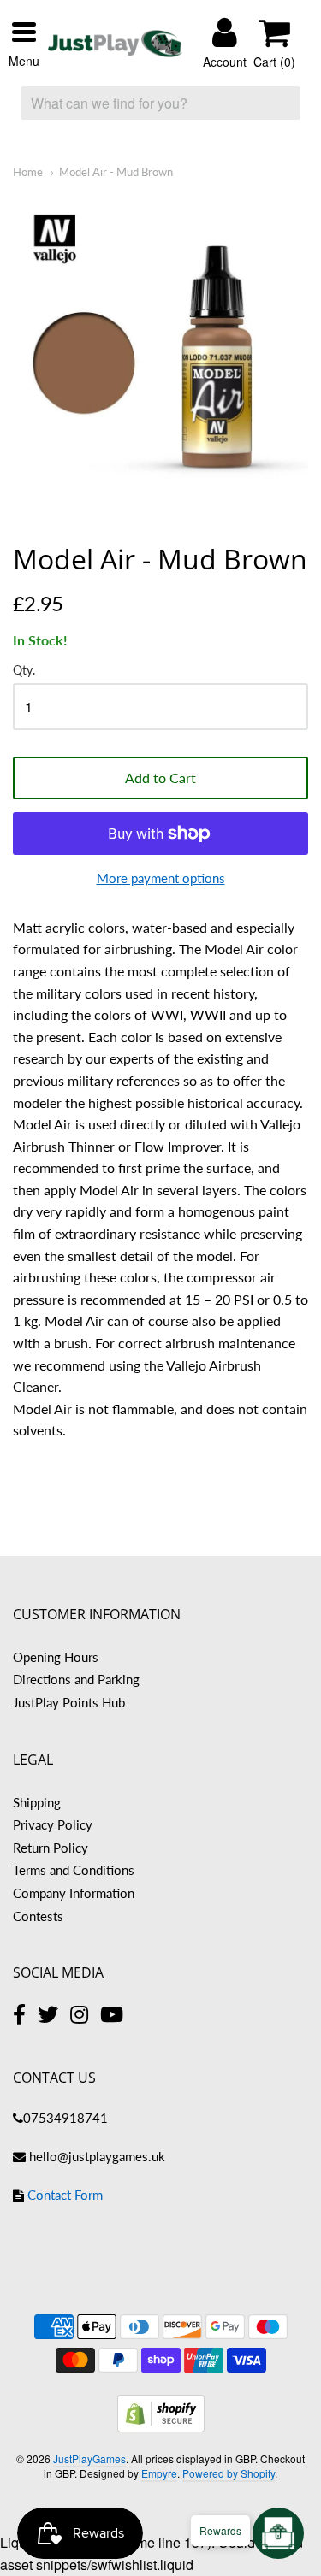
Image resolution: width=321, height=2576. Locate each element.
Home (28, 172)
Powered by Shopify (229, 2473)
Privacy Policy (53, 1824)
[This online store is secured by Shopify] (161, 2427)
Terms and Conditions (74, 1870)
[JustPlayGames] (115, 44)
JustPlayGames (89, 2458)
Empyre (159, 2473)
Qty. (24, 670)
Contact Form (65, 2195)
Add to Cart (160, 778)
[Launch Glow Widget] (278, 2533)
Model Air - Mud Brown (116, 172)
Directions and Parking (76, 1679)
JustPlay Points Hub (69, 1702)
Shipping (37, 1802)
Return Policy (51, 1848)
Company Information (74, 1893)
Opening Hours (56, 1657)
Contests (38, 1916)
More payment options (161, 878)
